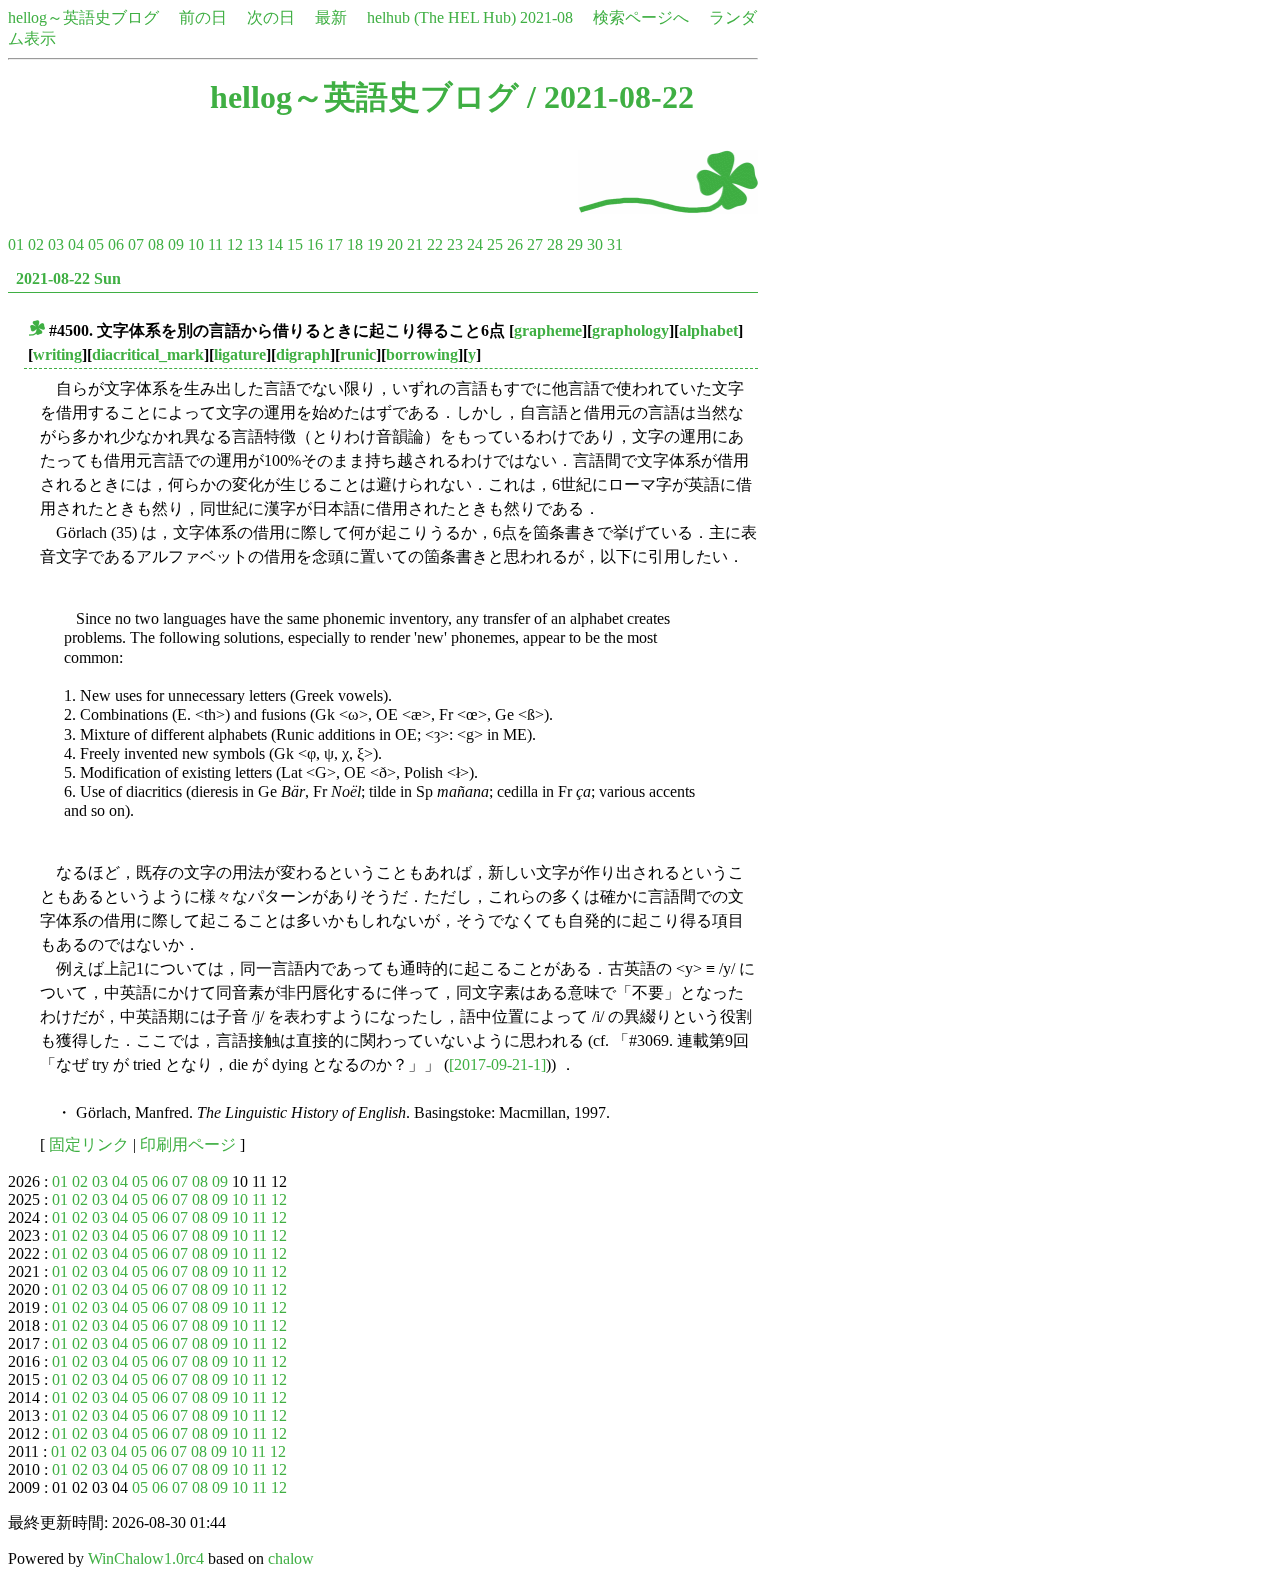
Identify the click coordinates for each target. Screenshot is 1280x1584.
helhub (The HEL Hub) (441, 17)
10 (196, 244)
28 (555, 244)
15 (295, 244)
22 (435, 244)
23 (455, 244)
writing (57, 354)
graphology (630, 330)
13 (255, 244)
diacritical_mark (148, 354)
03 (56, 244)
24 (475, 244)
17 (335, 244)
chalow (291, 1558)
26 (515, 244)
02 (36, 244)
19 (375, 244)
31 (615, 244)
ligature (240, 354)
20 (395, 244)
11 (215, 244)
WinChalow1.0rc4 (146, 1558)
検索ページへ (641, 17)
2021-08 (546, 17)
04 (76, 244)
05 (96, 244)
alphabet (708, 330)
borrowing (422, 354)
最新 (331, 17)
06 (116, 244)
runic (358, 354)
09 (176, 244)
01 (16, 244)
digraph (303, 354)
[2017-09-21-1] (497, 1064)
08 (156, 244)
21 (415, 244)
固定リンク (89, 1144)
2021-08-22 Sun (68, 278)
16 (315, 244)
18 (355, 244)
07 (136, 244)
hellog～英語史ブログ (83, 17)
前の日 (203, 17)
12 (235, 244)
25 (495, 244)
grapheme (548, 330)
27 (535, 244)
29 (575, 244)
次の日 (271, 17)
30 (595, 244)
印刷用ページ (188, 1144)
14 (275, 244)
